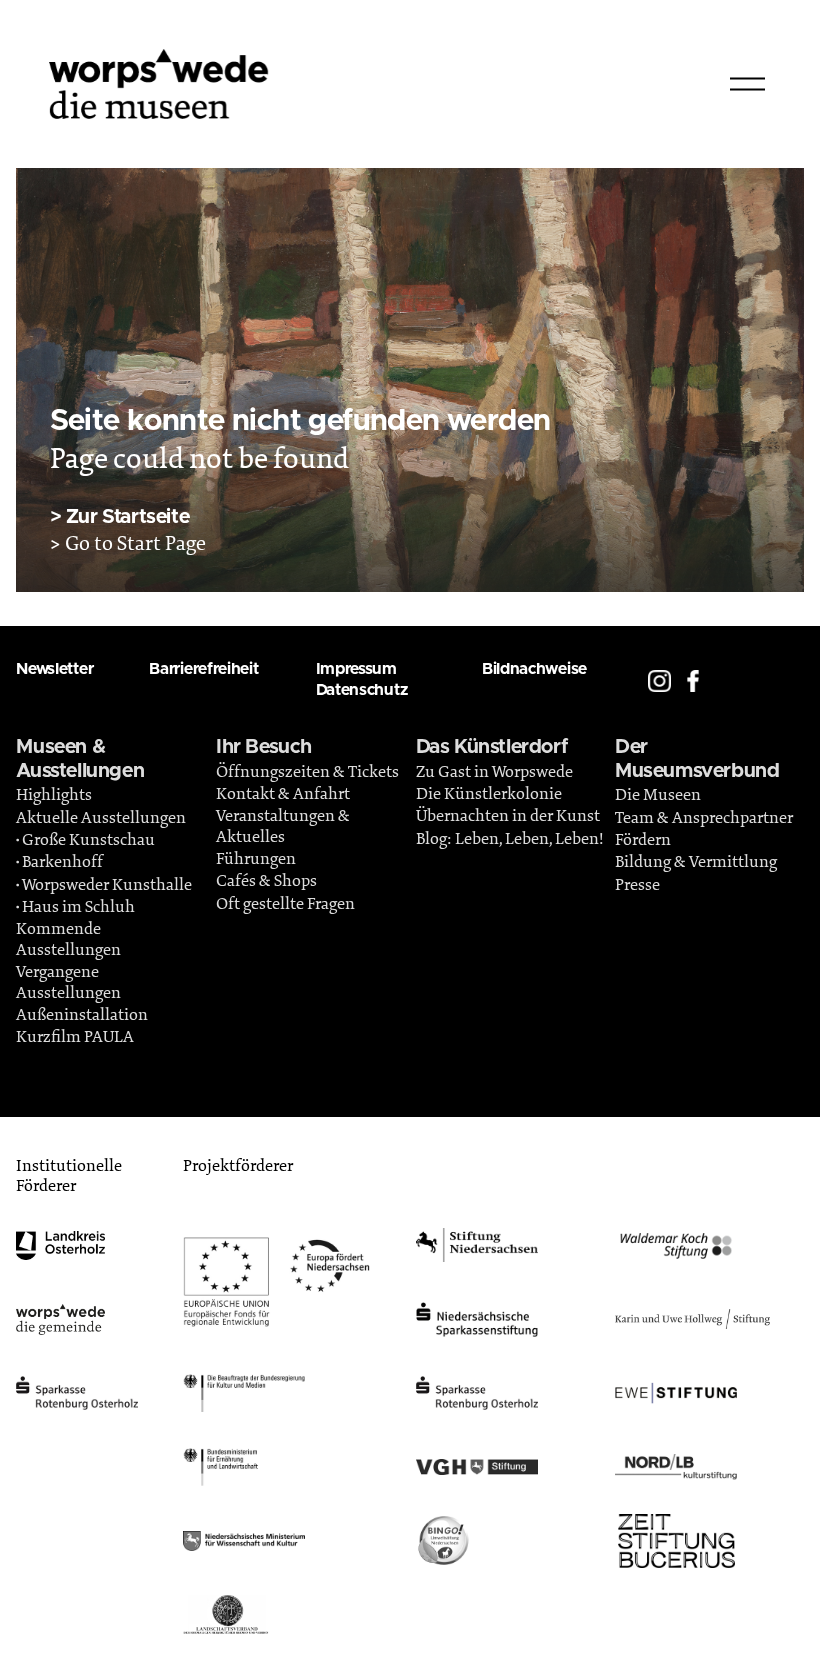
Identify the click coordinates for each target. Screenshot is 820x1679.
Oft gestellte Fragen (285, 904)
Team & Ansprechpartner (704, 818)
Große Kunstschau (88, 840)
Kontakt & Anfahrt (283, 794)
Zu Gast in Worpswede (494, 772)
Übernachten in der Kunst (508, 816)
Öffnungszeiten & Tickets (307, 772)
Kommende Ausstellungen (68, 939)
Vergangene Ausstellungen (68, 982)
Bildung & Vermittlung (696, 862)
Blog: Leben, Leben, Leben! (510, 839)
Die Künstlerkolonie (489, 794)
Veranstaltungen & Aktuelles (283, 826)
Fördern (643, 840)
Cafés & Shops (266, 881)
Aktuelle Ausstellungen (101, 818)
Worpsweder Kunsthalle (107, 885)
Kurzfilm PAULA (75, 1037)
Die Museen (658, 795)
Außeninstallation (82, 1015)
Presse (637, 885)
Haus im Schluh (78, 907)
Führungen (256, 859)
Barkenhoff (62, 862)
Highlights (54, 795)
